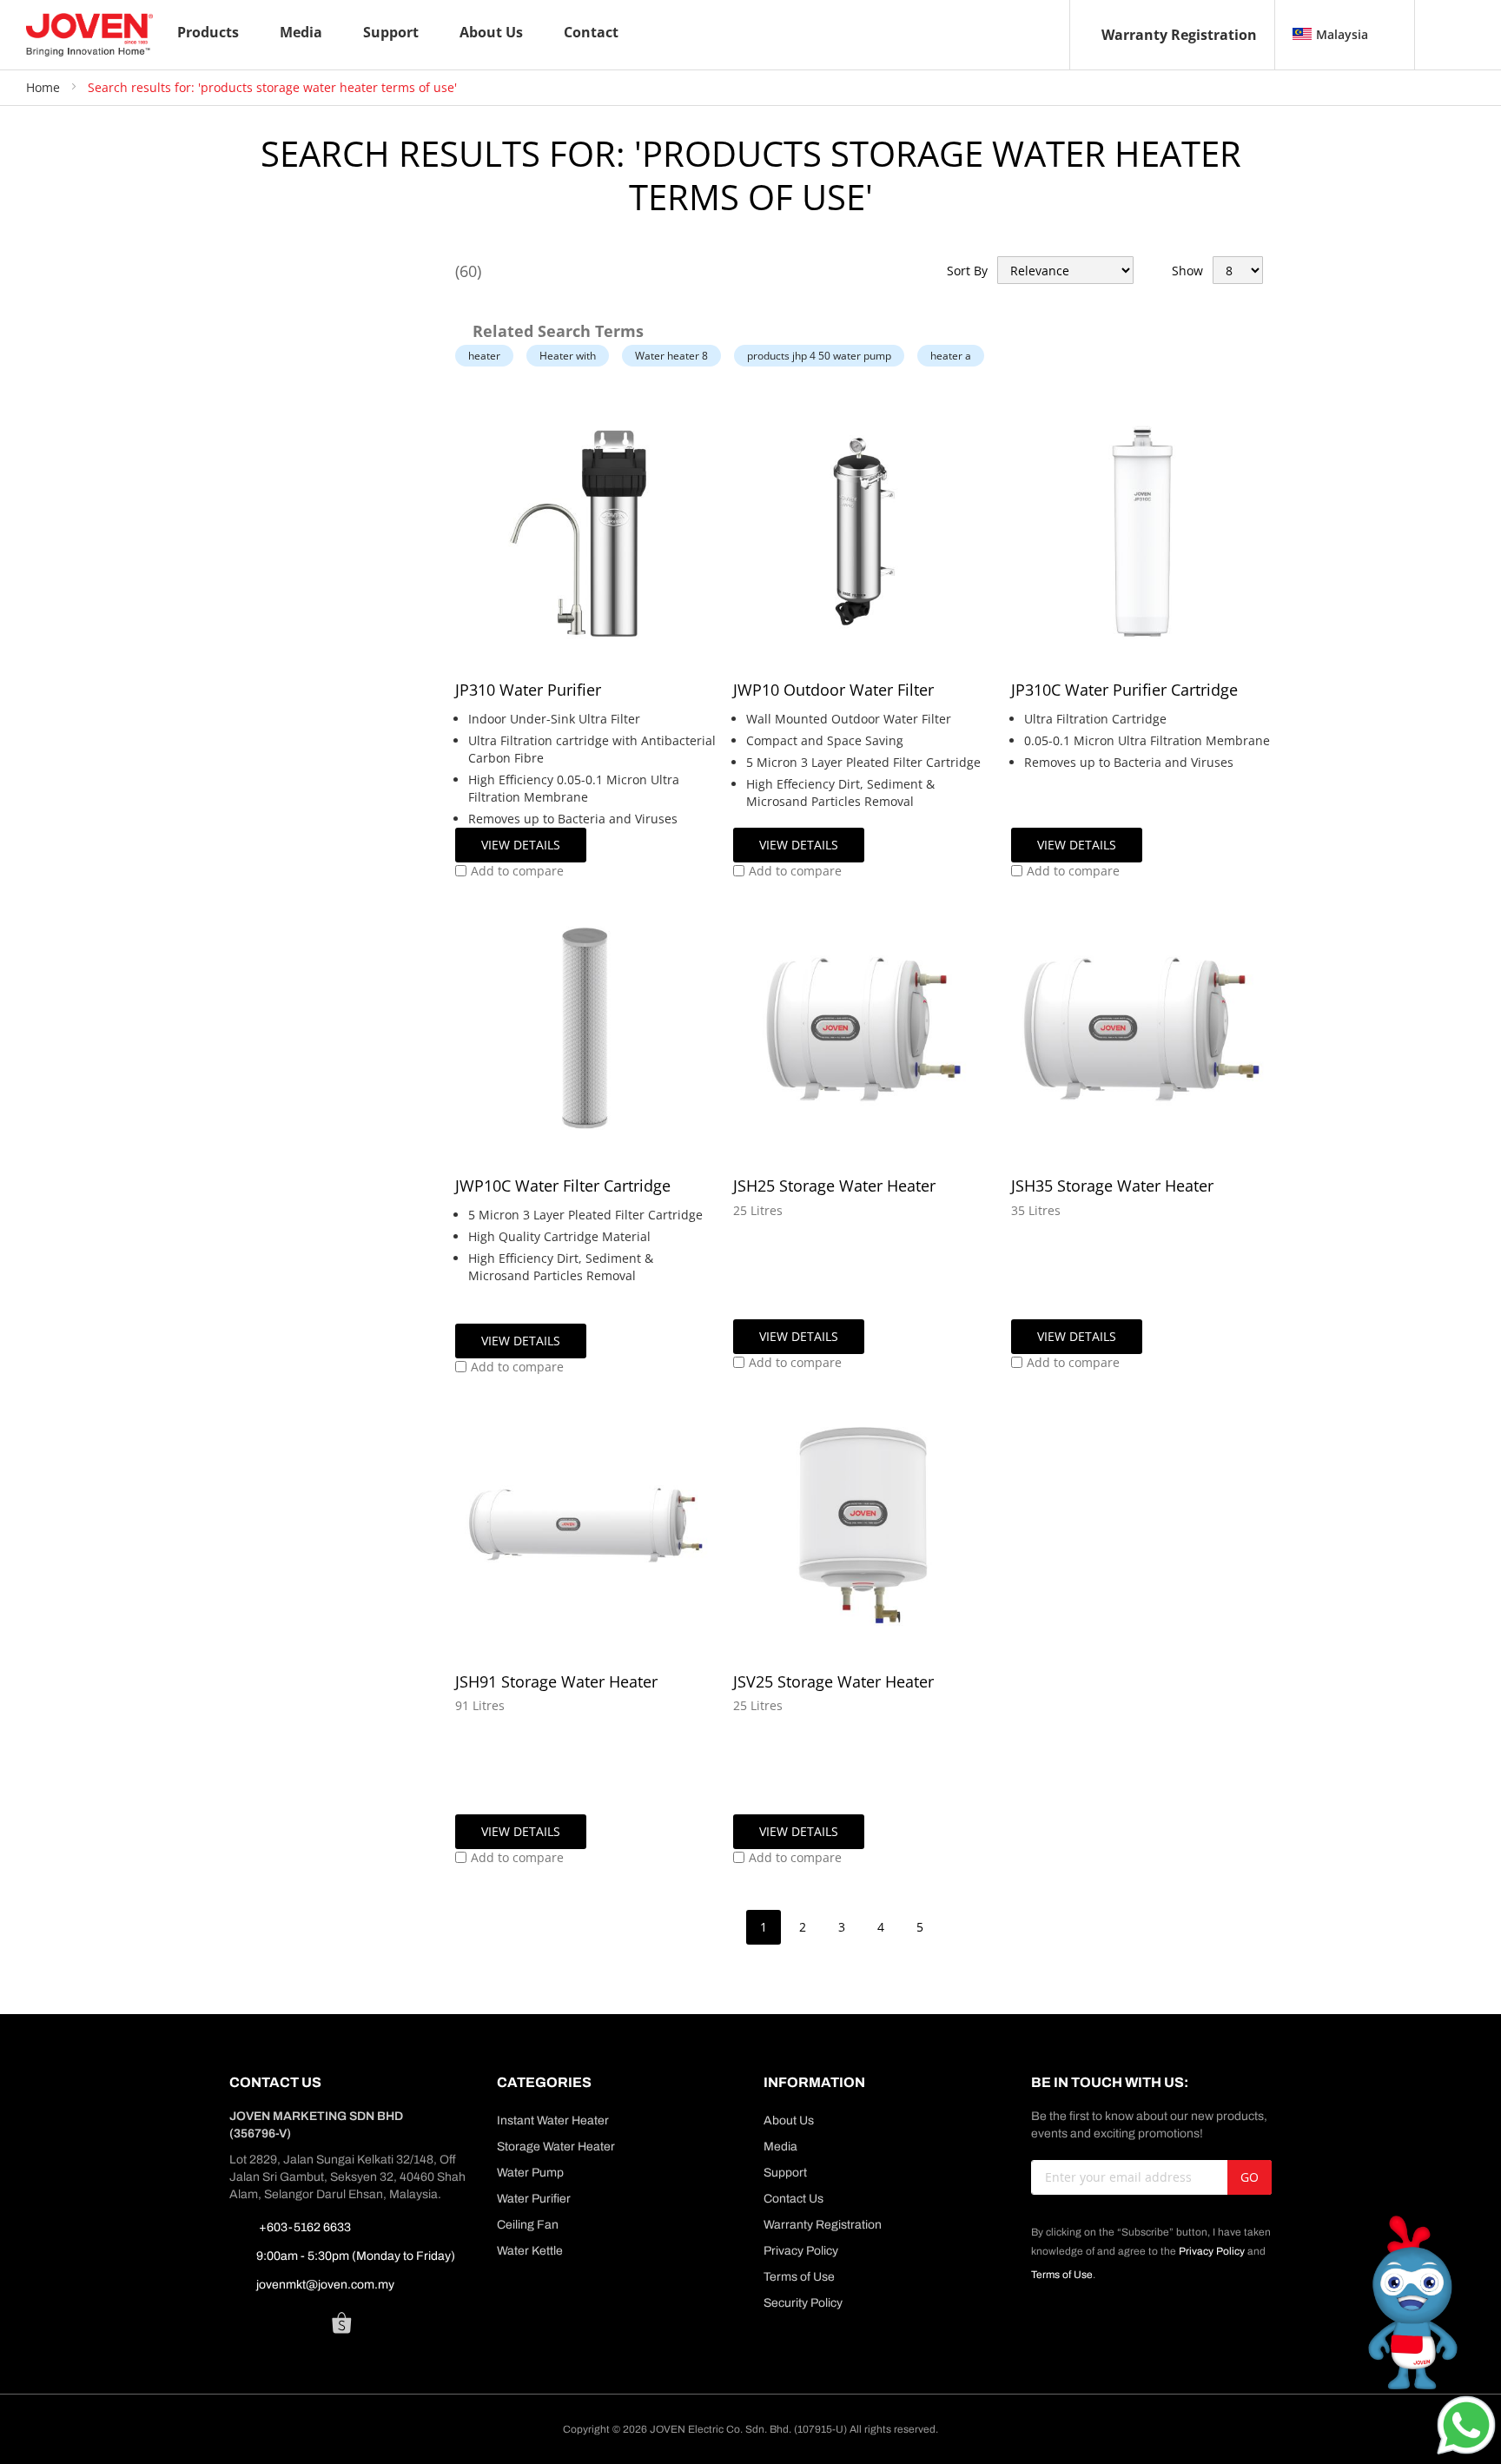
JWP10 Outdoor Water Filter (833, 690)
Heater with (568, 356)
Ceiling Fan (528, 2225)
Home (45, 87)
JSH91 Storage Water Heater (556, 1681)
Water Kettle (530, 2251)
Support (785, 2173)
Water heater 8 (671, 356)
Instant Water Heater (553, 2120)
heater (484, 356)
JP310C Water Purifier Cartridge (1124, 690)
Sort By (967, 271)
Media (780, 2147)
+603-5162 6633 (304, 2227)
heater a (951, 356)
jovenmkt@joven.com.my (325, 2285)
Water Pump (530, 2173)
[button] (509, 871)
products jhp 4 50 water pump (819, 356)
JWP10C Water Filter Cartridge (563, 1186)
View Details (521, 845)
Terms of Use (799, 2277)
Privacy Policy (801, 2251)
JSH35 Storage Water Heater (1112, 1186)
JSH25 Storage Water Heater (834, 1186)
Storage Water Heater (556, 2147)
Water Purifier (534, 2199)
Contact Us (793, 2199)
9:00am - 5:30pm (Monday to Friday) (356, 2256)
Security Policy (803, 2303)
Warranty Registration (1179, 35)
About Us (789, 2120)
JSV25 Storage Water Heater (833, 1681)
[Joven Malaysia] (89, 35)
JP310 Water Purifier (528, 690)
